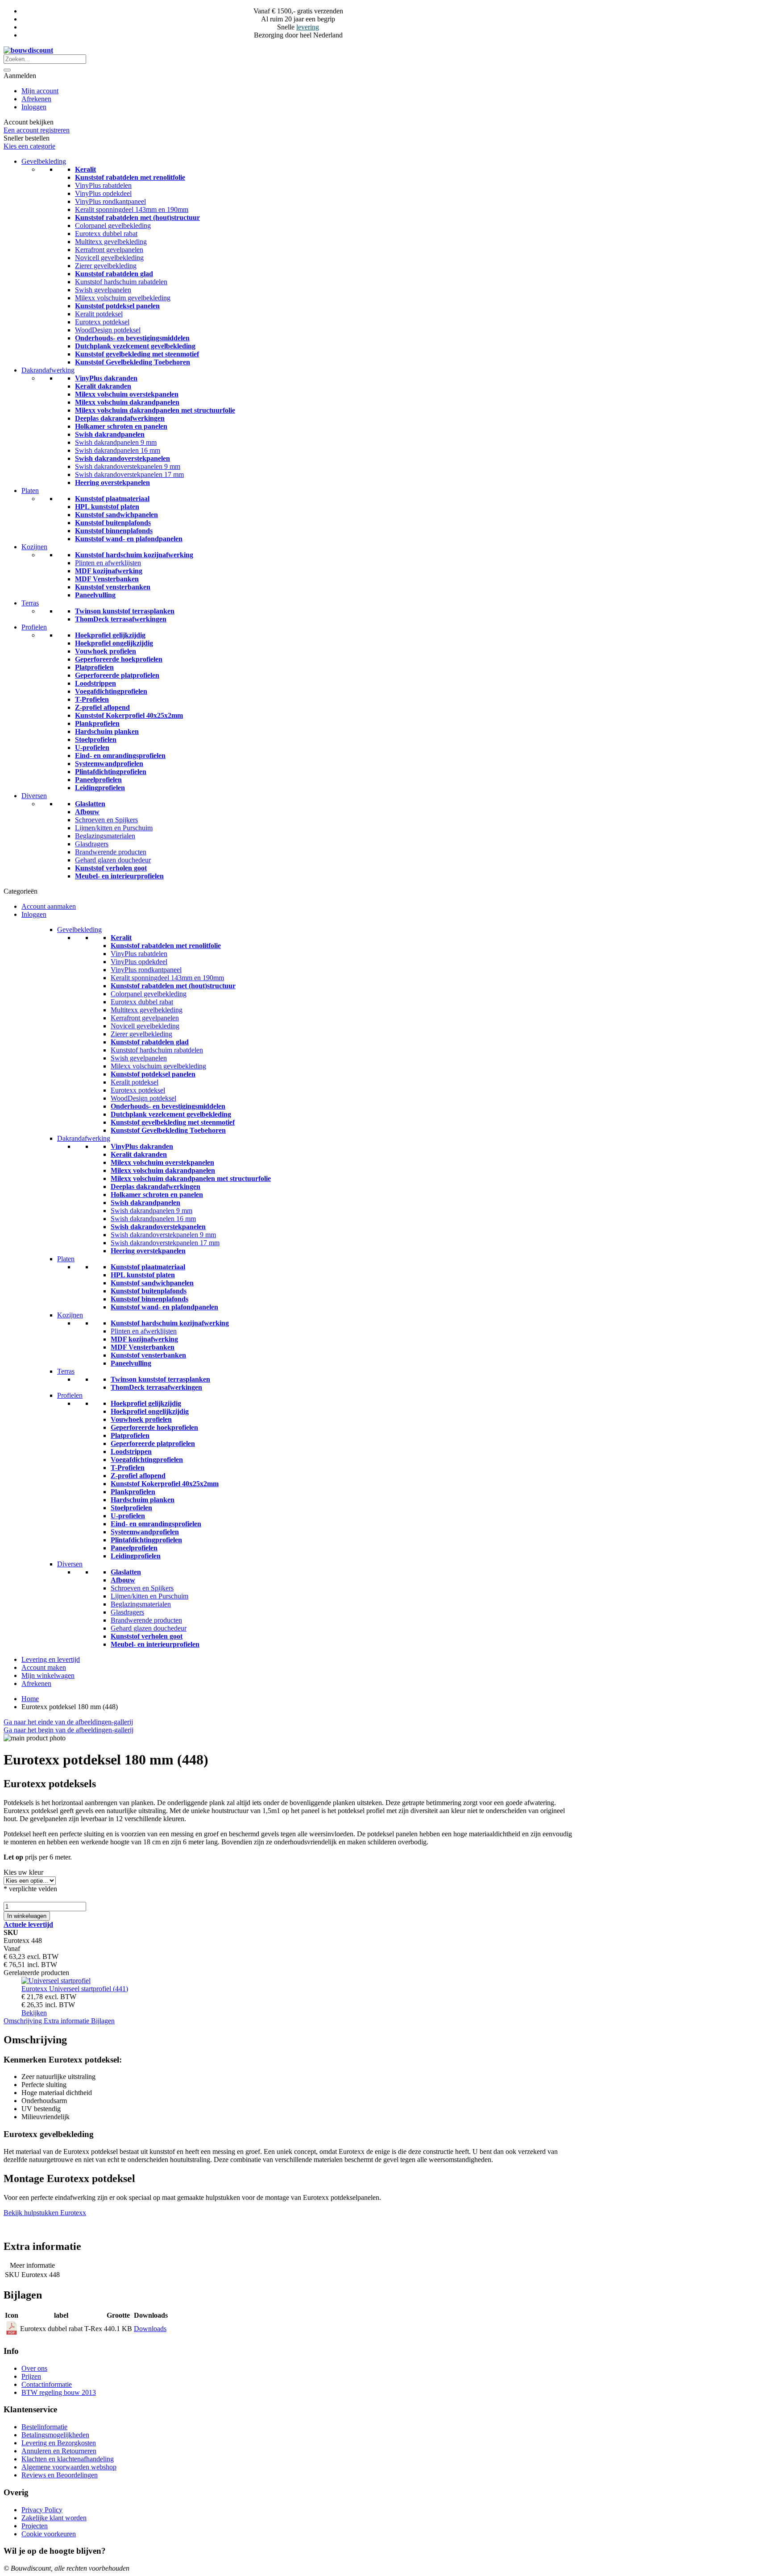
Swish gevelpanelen (103, 290)
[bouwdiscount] (28, 50)
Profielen (34, 627)
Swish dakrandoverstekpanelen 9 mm (128, 466)
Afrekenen (36, 99)
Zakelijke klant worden (54, 2518)
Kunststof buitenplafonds (113, 523)
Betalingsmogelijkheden (55, 2435)
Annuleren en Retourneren (59, 2451)
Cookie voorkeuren (49, 2534)
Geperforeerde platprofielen (117, 675)
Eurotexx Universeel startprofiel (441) (75, 1989)
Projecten (35, 2526)
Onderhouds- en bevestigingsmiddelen (132, 338)
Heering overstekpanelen (112, 482)
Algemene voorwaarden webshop (69, 2467)
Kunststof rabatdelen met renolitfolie (130, 177)
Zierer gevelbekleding (106, 266)
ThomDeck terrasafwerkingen (121, 619)
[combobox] (45, 59)
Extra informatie (67, 2021)
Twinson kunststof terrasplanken (125, 611)
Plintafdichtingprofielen (111, 772)
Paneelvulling (95, 595)
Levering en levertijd (51, 1659)
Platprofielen (94, 667)
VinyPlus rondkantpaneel (110, 201)
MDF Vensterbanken (107, 579)
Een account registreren (37, 130)
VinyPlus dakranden (106, 378)
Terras (30, 603)
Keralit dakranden (103, 386)
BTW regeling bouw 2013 (59, 2392)
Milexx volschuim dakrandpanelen (127, 402)
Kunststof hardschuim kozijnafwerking (134, 555)
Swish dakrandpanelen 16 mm (118, 450)
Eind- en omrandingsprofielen (120, 756)
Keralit (85, 169)
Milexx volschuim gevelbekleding (123, 298)
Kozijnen (34, 547)
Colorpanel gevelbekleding (113, 226)
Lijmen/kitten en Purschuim (114, 828)
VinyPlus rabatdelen (103, 185)
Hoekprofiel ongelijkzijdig (114, 643)
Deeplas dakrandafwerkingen (120, 418)
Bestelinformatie (44, 2427)
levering (308, 27)
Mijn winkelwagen (48, 1675)
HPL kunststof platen (107, 507)
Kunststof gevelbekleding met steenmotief (137, 354)
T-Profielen (92, 699)
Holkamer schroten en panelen (121, 426)
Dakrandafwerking (48, 370)
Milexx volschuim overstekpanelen (127, 394)
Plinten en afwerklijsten (108, 563)
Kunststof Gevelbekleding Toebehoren (133, 362)
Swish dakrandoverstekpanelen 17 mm (129, 474)
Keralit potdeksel (99, 314)
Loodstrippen (95, 683)
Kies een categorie (29, 146)
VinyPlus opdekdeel (103, 193)
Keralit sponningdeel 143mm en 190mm (132, 209)
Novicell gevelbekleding (109, 258)
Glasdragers (92, 844)
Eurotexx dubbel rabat (106, 234)
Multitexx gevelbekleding (111, 242)
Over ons (34, 2368)
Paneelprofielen (98, 780)
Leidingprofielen (100, 788)
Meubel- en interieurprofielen (119, 876)
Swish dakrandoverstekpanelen (122, 458)
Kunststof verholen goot (111, 868)
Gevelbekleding (44, 161)
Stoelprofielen (96, 739)
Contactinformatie (47, 2384)
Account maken (44, 1667)
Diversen (34, 796)
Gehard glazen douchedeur (113, 860)
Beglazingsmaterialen (105, 836)
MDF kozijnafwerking (109, 571)
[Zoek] (7, 70)
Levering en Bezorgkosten (59, 2443)
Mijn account (40, 91)
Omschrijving (24, 2021)
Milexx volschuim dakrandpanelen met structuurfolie (155, 410)
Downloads (150, 2329)
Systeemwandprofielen (109, 764)
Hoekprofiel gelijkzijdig (110, 635)
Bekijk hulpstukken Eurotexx (45, 2213)
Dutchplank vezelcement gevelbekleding (135, 346)
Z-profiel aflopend (102, 707)
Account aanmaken (49, 906)
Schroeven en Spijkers (106, 820)
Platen (30, 491)
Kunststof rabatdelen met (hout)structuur (137, 217)
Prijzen (31, 2376)
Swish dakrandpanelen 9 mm (116, 442)
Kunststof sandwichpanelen (116, 515)
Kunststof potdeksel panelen (117, 306)
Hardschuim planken (107, 731)
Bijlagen (103, 2021)
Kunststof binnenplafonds (114, 531)
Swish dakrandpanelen (110, 434)
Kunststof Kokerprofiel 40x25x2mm (129, 715)
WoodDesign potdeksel (108, 330)
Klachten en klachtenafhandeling (68, 2459)
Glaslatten (90, 804)
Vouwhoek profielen (106, 651)
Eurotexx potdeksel (102, 322)
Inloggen (34, 107)
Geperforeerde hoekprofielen (119, 659)
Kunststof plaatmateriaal (112, 499)
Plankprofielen (97, 723)
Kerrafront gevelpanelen (109, 250)
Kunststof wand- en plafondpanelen (129, 539)
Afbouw (87, 812)
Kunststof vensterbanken (113, 587)
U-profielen (92, 748)
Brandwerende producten (111, 852)
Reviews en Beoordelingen (60, 2475)
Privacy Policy (42, 2510)
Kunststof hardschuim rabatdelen (121, 282)
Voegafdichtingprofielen (111, 691)
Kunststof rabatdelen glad (114, 274)
